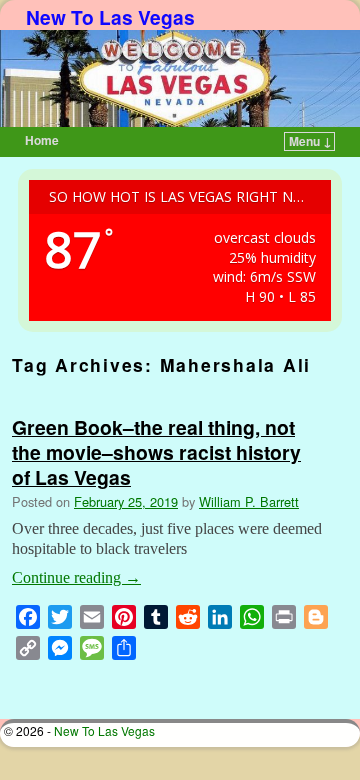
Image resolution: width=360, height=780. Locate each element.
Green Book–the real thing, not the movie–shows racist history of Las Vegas (156, 452)
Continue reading (76, 577)
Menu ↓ (310, 141)
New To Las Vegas (110, 17)
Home (42, 140)
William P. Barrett (249, 501)
